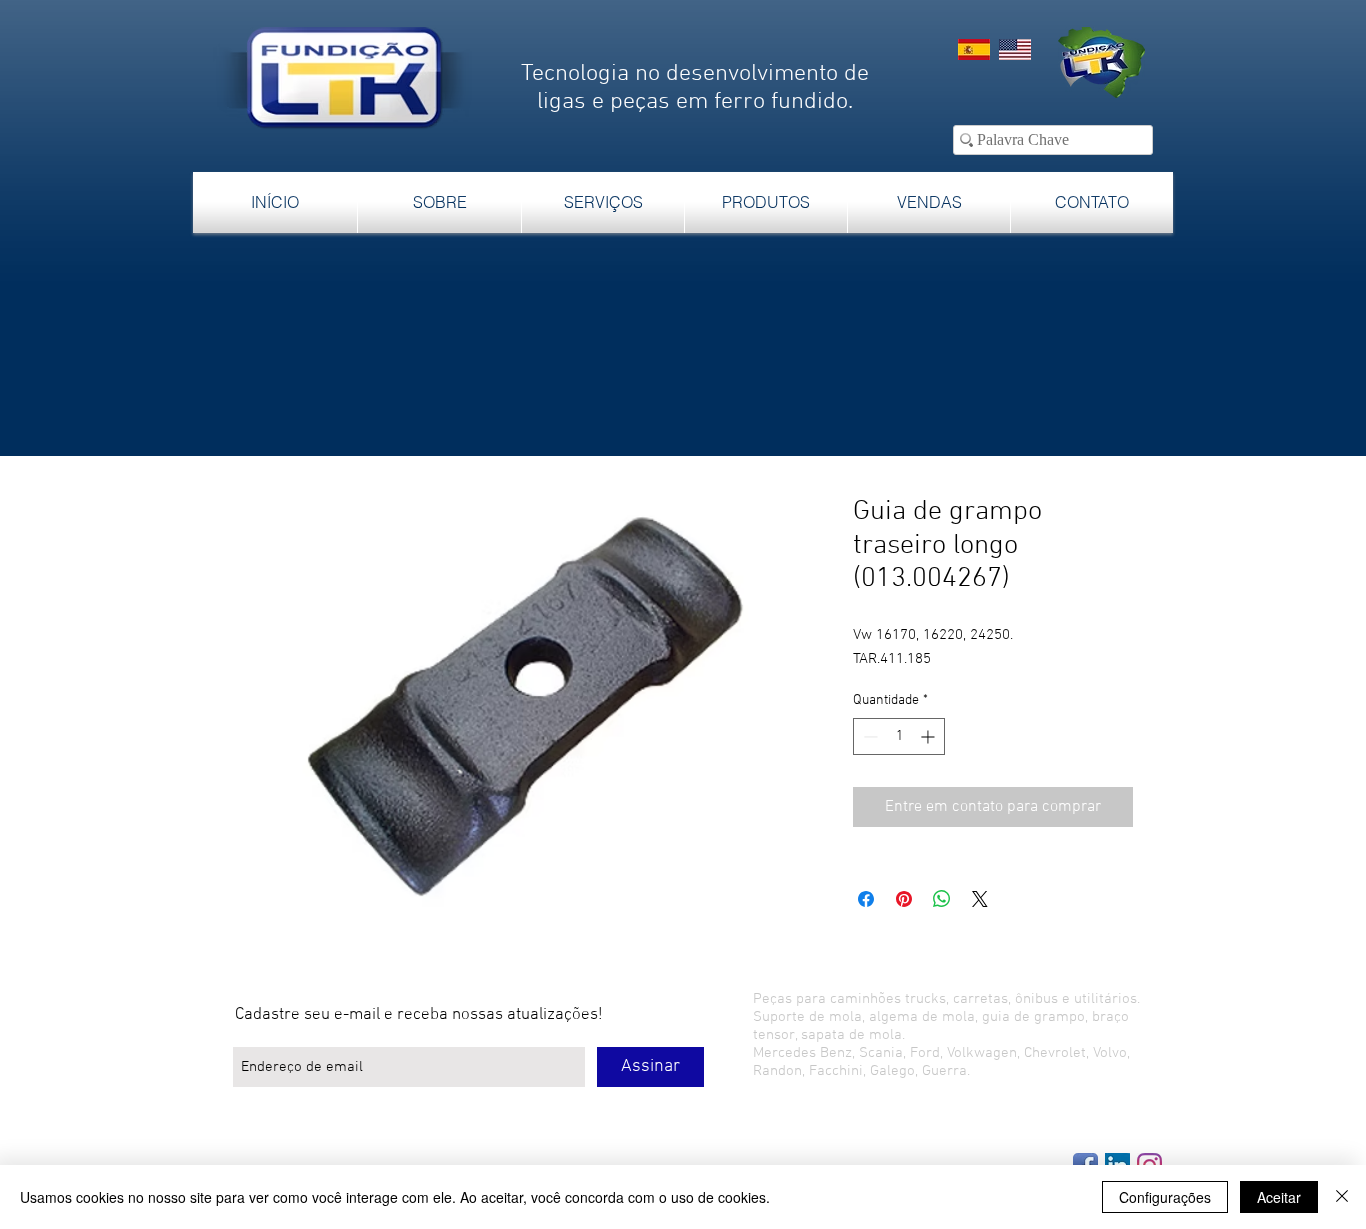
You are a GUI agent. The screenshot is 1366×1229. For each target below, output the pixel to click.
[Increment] (929, 736)
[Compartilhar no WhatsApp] (942, 899)
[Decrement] (868, 736)
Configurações (1165, 1197)
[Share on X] (980, 899)
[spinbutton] (899, 736)
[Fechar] (1342, 1197)
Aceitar (1279, 1197)
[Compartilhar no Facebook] (866, 899)
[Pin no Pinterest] (904, 899)
